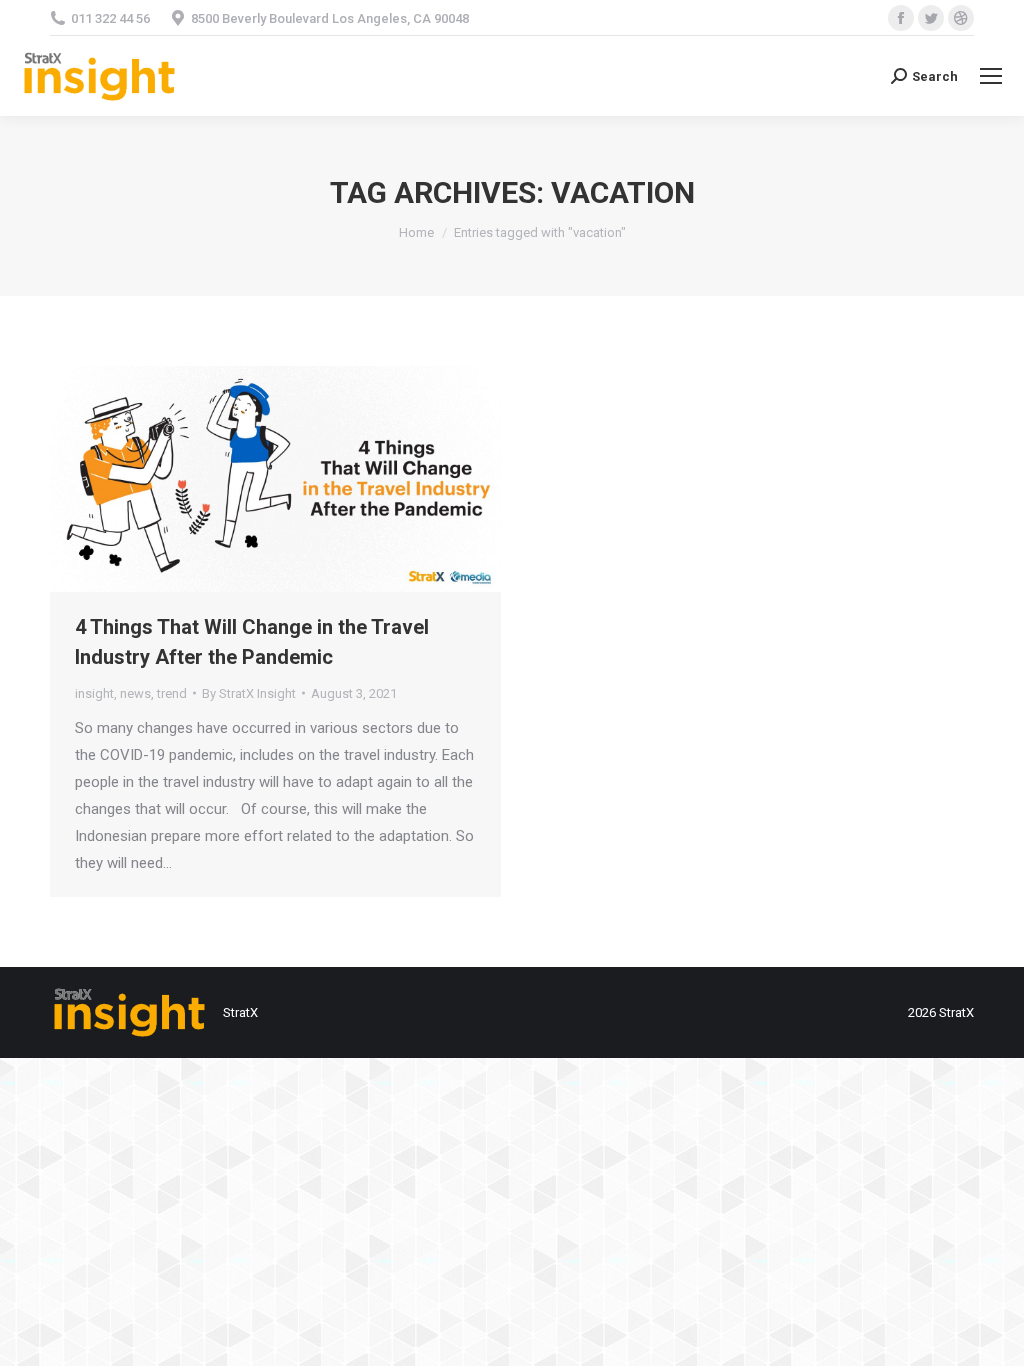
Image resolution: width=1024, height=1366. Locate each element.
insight (94, 693)
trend (172, 693)
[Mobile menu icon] (991, 76)
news (135, 693)
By (249, 693)
